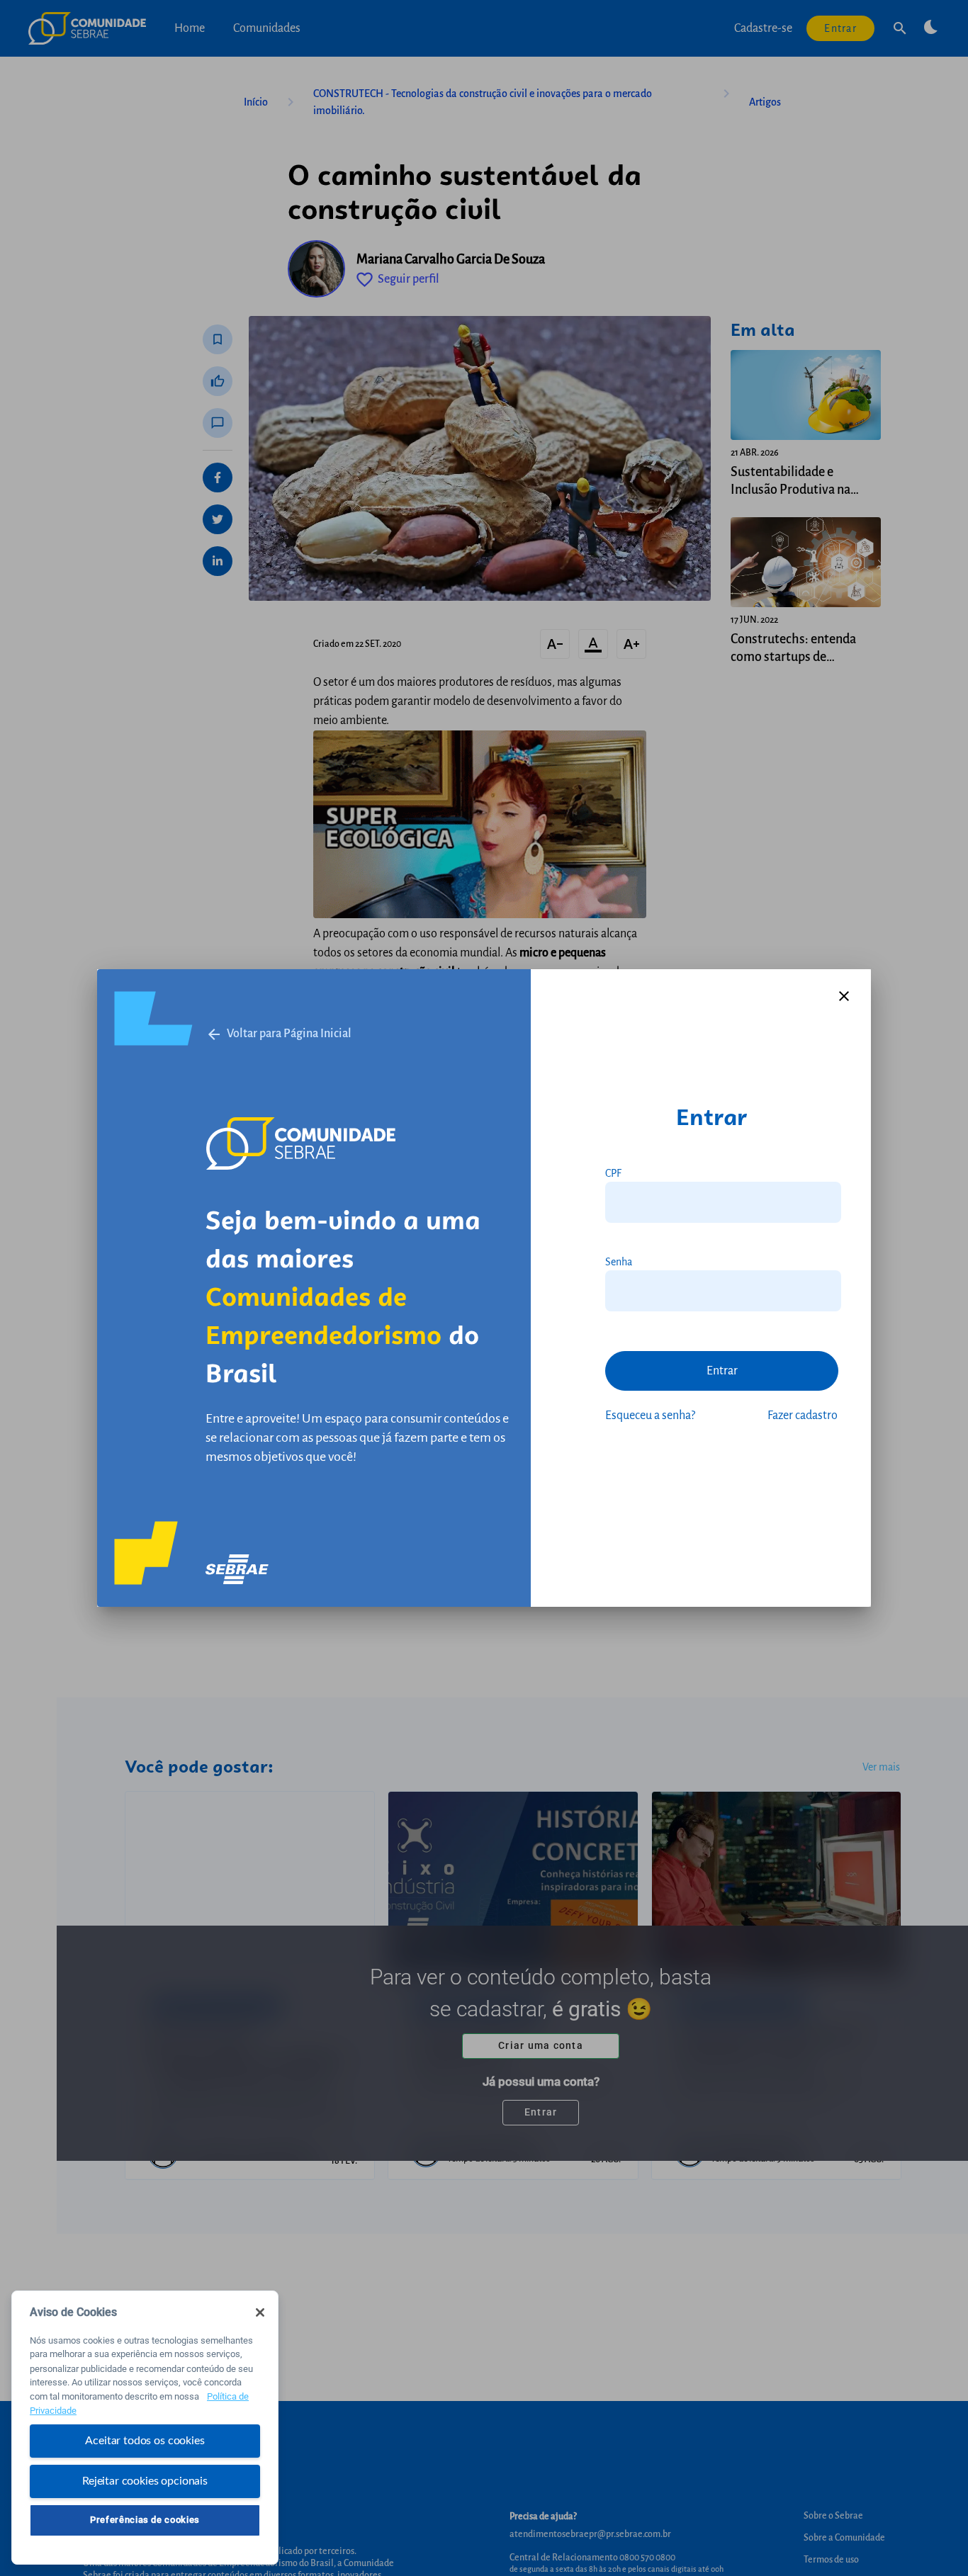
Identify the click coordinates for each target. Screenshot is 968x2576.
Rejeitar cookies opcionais (145, 2480)
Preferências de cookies (145, 2520)
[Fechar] (260, 2312)
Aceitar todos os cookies (145, 2441)
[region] (145, 2428)
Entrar (722, 1371)
